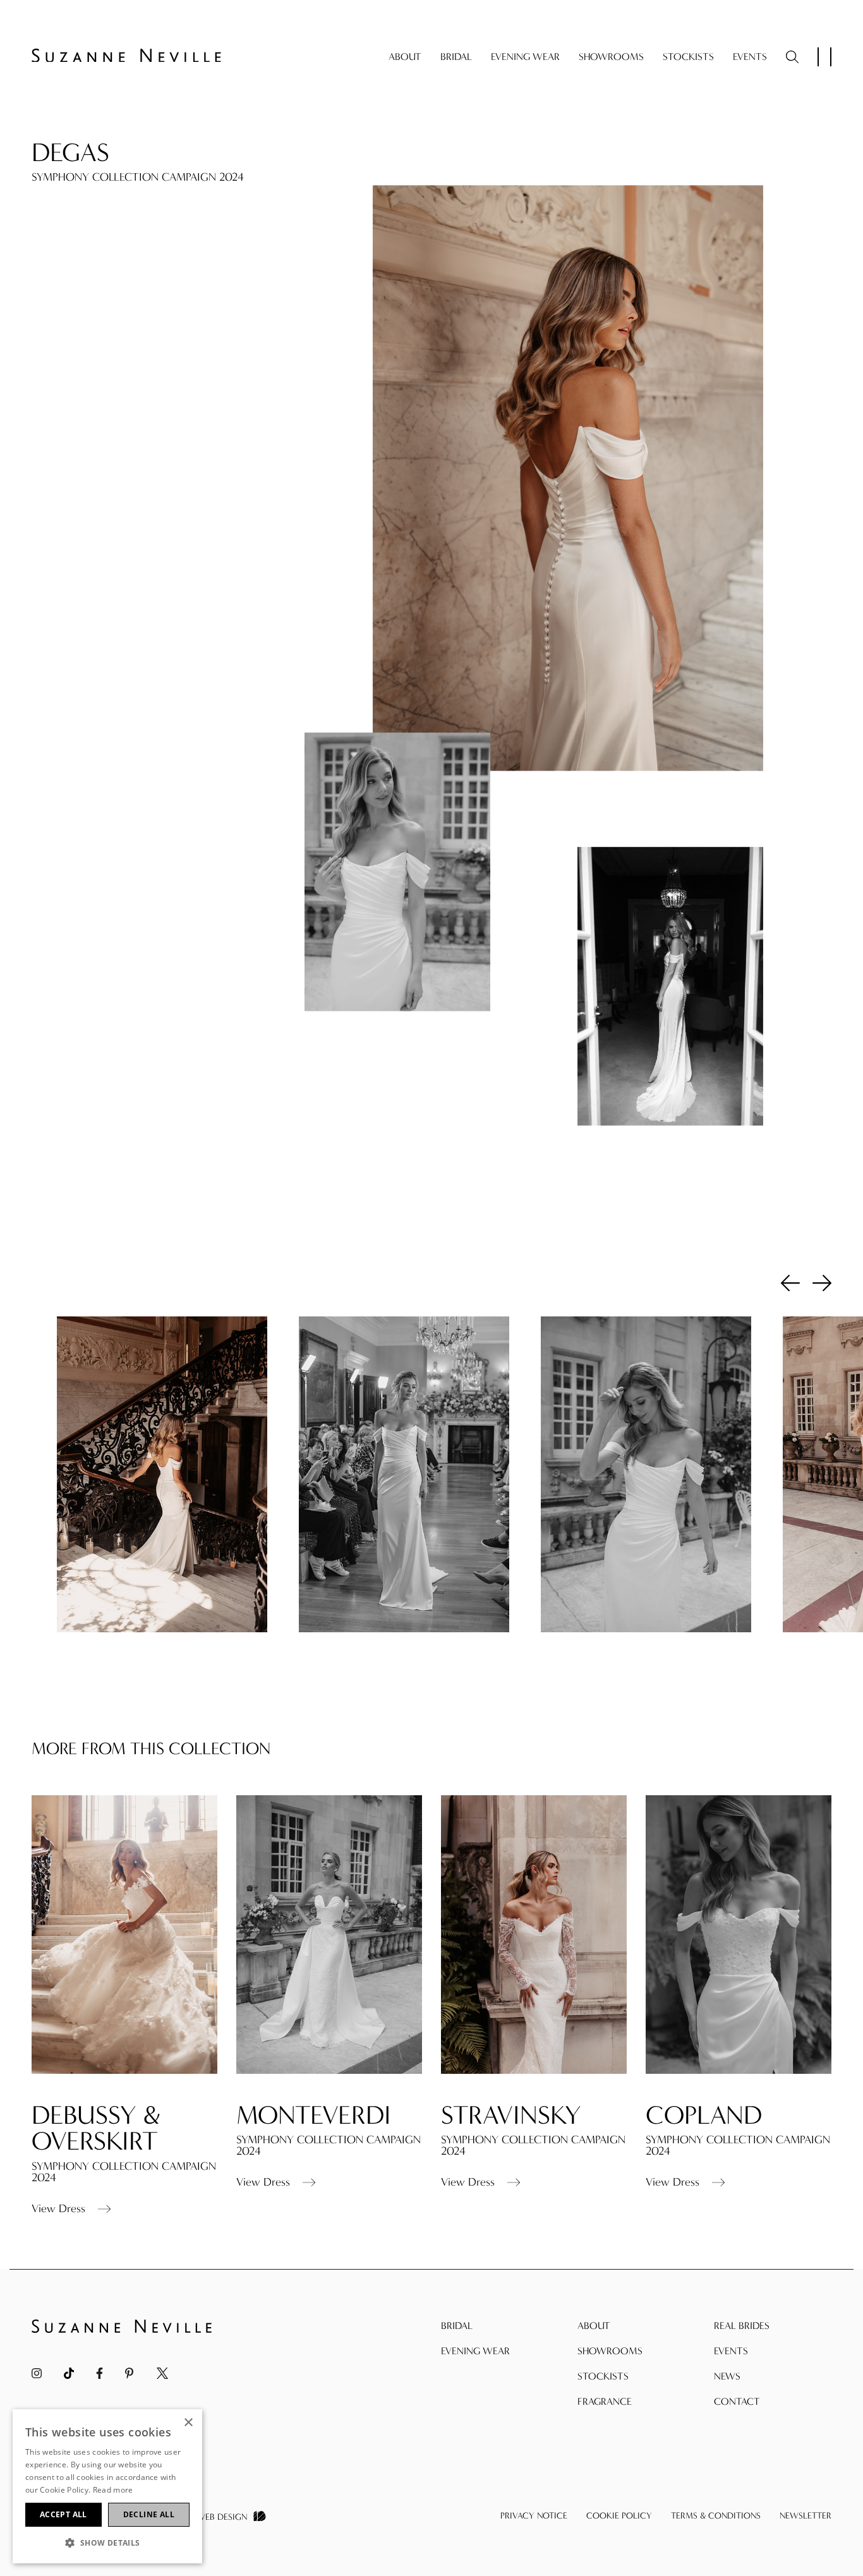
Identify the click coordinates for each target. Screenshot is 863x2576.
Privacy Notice (534, 2516)
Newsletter (806, 2516)
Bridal (456, 57)
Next (822, 1282)
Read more (113, 2490)
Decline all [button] (149, 2514)
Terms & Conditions (716, 2516)
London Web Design (203, 2517)
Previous (790, 1282)
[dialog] (107, 2486)
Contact (737, 2401)
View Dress (58, 2209)
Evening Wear (525, 57)
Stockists (688, 57)
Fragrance (605, 2401)
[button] (107, 2543)
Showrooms (611, 57)
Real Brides (742, 2326)
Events (750, 57)
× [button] (188, 2423)
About (405, 57)
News (727, 2376)
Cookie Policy (619, 2516)
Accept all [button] (63, 2514)
